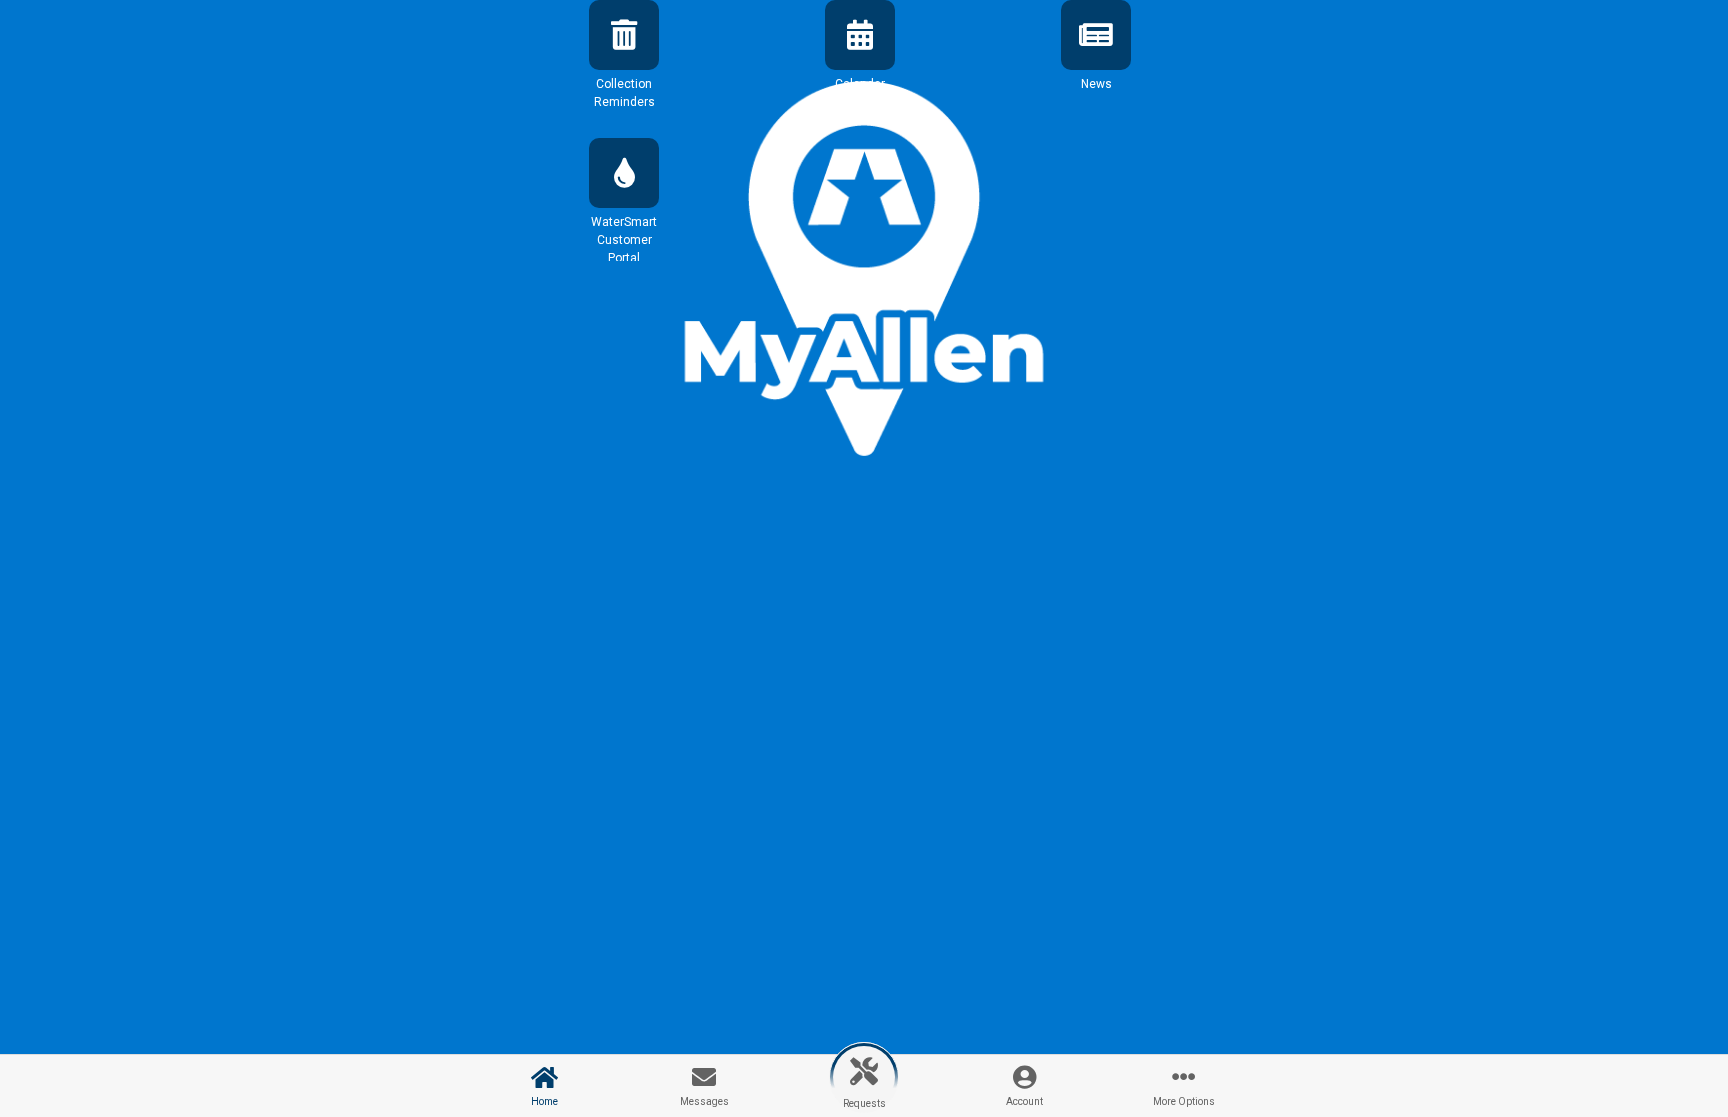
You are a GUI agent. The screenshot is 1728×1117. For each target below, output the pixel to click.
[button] (624, 63)
